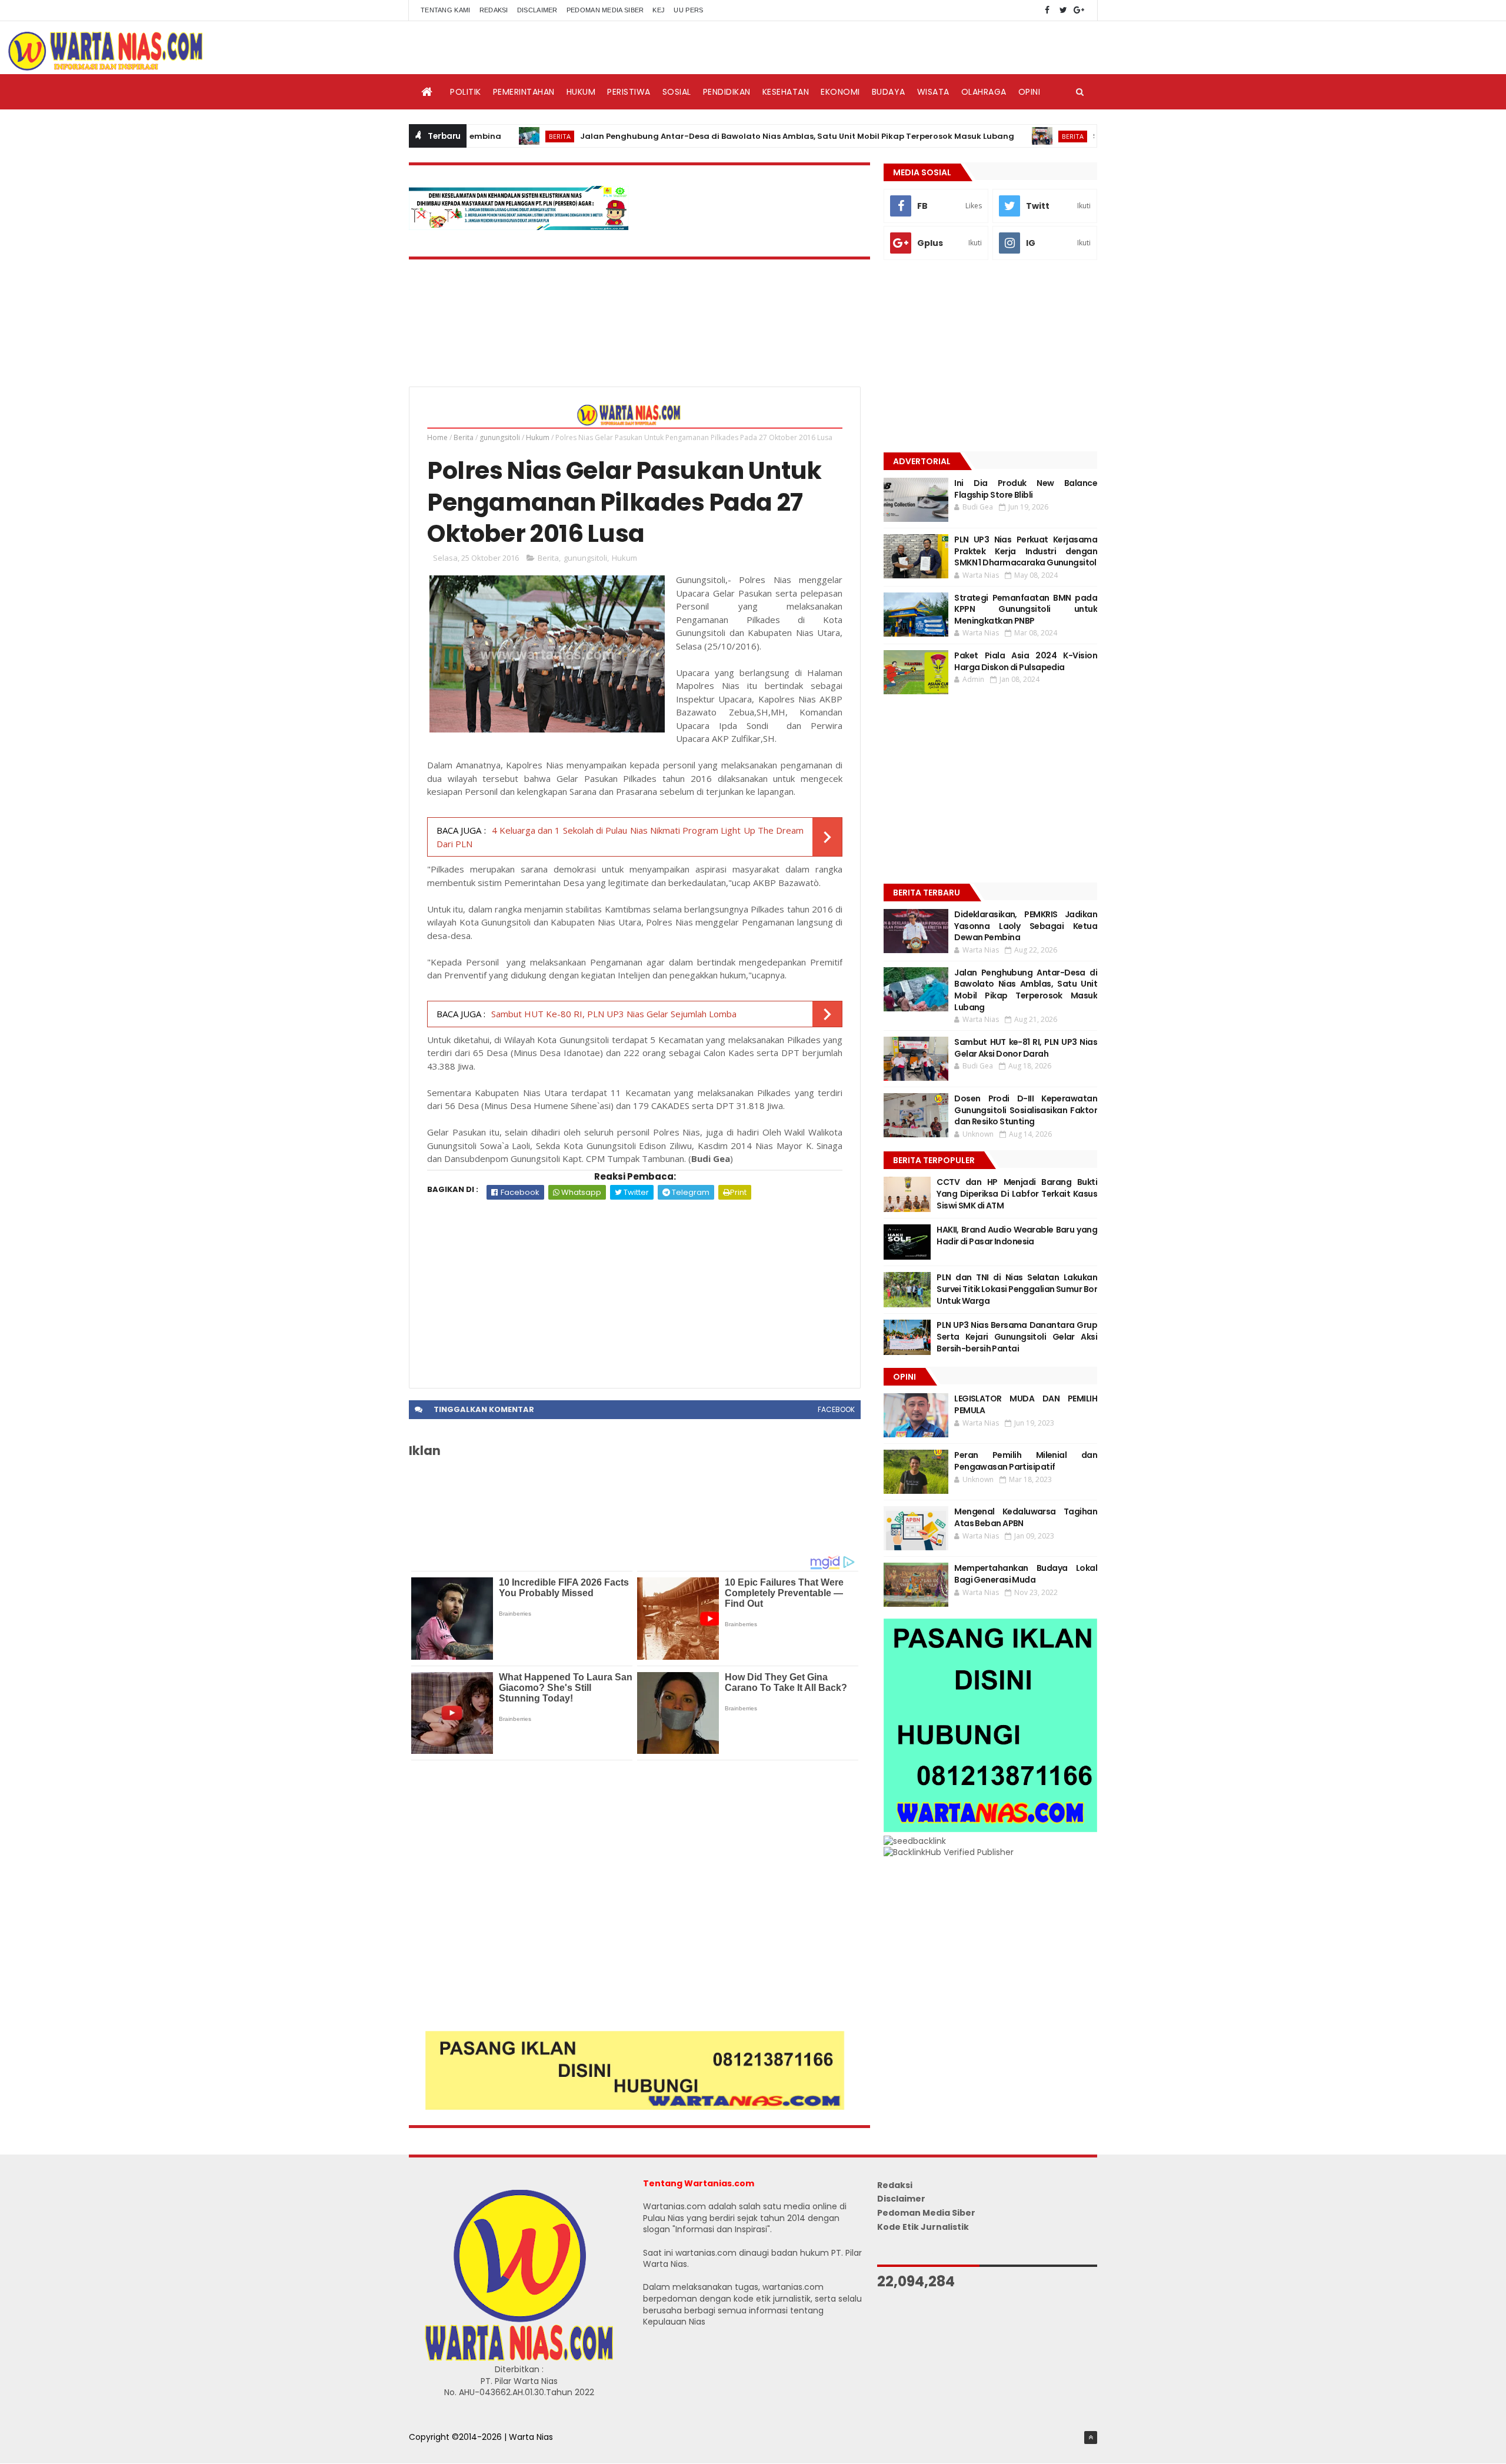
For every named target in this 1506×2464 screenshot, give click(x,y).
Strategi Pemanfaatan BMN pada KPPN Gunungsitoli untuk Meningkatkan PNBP (1026, 609)
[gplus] (1079, 10)
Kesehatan (786, 92)
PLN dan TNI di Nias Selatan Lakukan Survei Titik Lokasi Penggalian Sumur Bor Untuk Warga (1017, 1289)
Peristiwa (629, 92)
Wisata (933, 92)
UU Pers (688, 10)
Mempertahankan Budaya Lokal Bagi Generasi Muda (1026, 1574)
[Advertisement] (635, 1288)
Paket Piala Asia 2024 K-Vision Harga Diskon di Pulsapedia (1026, 661)
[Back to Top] (1091, 2438)
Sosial (677, 92)
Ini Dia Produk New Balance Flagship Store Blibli (1026, 489)
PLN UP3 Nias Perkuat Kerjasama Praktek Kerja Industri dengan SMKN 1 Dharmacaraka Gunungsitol (1026, 551)
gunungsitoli (500, 437)
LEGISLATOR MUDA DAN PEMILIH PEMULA (1026, 1404)
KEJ (659, 10)
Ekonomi (840, 92)
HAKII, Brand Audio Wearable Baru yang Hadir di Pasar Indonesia (1017, 1236)
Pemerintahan (524, 92)
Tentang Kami (446, 10)
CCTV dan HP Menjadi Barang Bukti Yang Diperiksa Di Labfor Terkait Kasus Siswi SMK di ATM (1017, 1193)
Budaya (889, 92)
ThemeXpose (437, 2449)
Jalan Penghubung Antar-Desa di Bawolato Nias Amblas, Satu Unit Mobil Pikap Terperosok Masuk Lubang (714, 136)
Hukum (581, 92)
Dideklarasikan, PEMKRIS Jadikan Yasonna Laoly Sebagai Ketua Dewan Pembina (1026, 926)
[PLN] (519, 227)
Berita (476, 136)
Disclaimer (537, 10)
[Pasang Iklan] (635, 2107)
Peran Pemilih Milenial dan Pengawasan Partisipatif (1026, 1461)
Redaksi (494, 10)
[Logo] (519, 2358)
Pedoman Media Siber (605, 10)
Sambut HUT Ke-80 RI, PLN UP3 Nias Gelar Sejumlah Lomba (614, 1014)
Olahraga (984, 92)
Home (437, 437)
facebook (836, 1409)
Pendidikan (727, 92)
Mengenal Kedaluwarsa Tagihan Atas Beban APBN (1026, 1517)
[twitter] (1063, 10)
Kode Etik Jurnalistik (923, 2227)
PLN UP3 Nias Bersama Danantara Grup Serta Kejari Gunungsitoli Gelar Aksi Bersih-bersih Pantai (1017, 1336)
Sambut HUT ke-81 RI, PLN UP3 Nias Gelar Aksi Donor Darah (1026, 1048)
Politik (466, 92)
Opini (1029, 92)
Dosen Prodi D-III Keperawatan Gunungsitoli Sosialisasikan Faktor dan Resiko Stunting (1026, 1110)
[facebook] (1047, 10)
